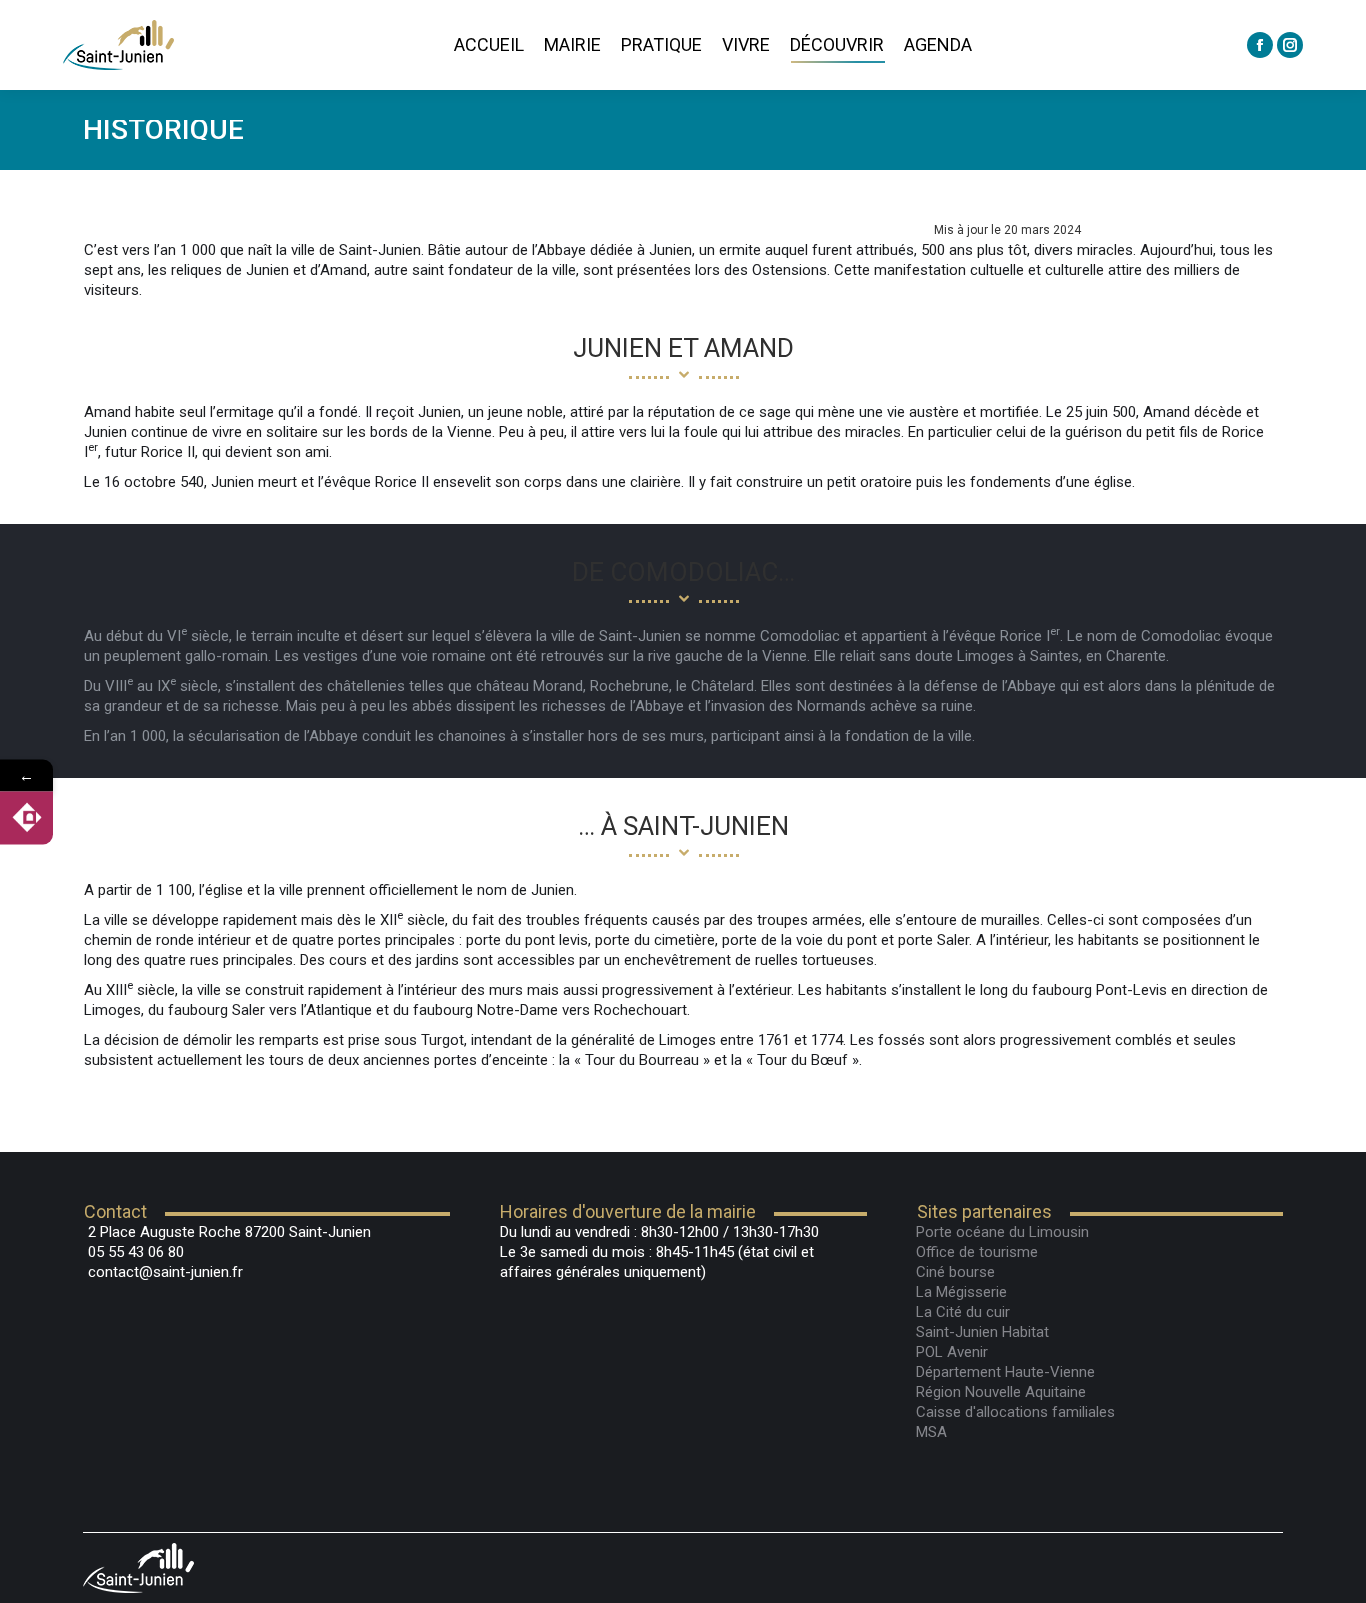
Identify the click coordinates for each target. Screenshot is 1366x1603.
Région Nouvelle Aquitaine (1001, 1392)
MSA (931, 1432)
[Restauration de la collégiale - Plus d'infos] (26, 817)
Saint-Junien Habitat (982, 1332)
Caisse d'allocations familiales (1015, 1412)
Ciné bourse (955, 1272)
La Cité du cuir (963, 1312)
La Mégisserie (961, 1292)
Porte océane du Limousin (1002, 1232)
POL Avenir (952, 1352)
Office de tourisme (977, 1252)
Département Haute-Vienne (1005, 1372)
